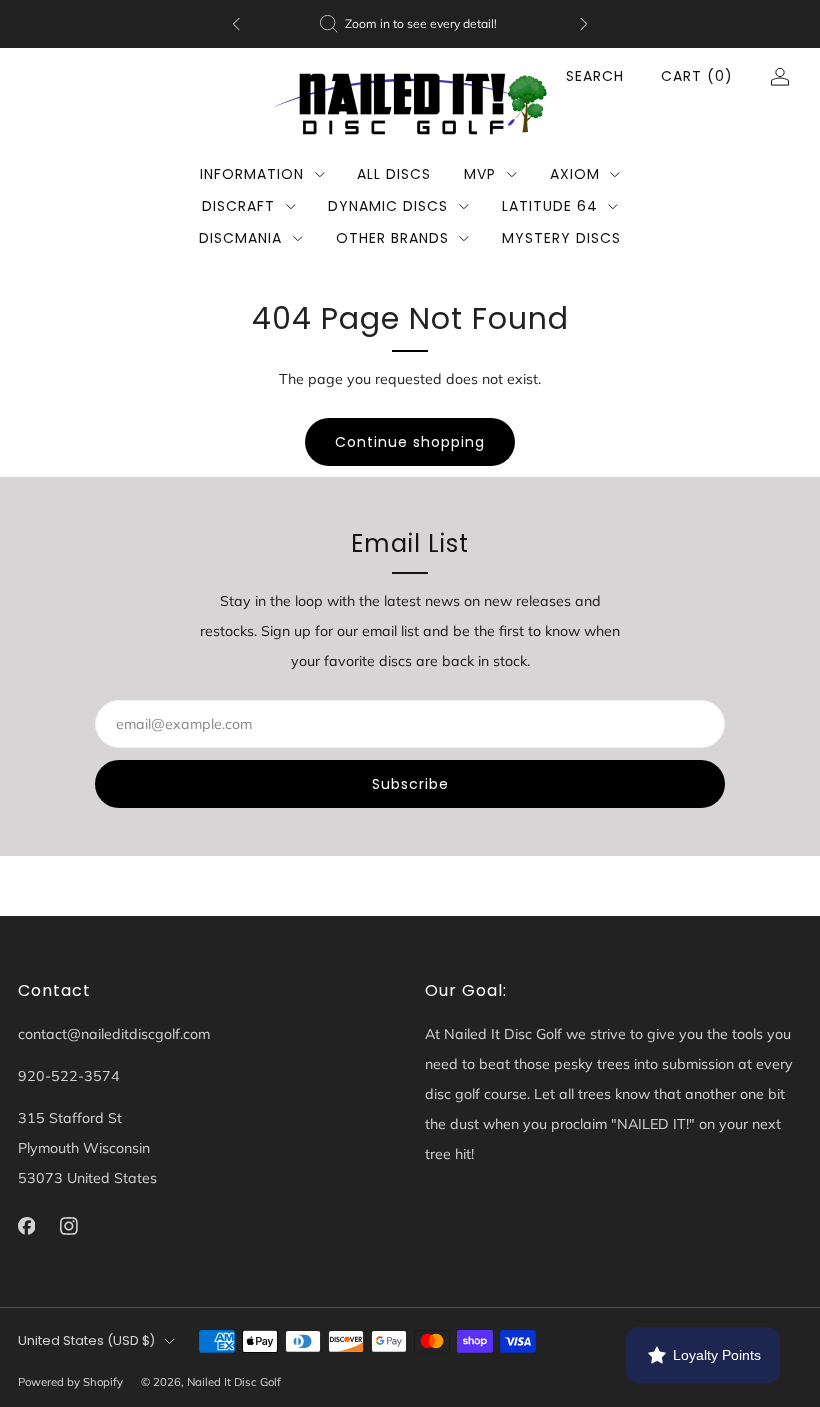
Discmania (240, 238)
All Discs (394, 174)
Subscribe (410, 784)
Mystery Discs (561, 238)
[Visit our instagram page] (69, 1226)
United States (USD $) (86, 1340)
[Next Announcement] (584, 24)
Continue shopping (410, 442)
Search (595, 76)
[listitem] (410, 24)
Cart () (697, 76)
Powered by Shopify (70, 1382)
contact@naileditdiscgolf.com (114, 1034)
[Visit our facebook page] (26, 1226)
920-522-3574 (69, 1076)
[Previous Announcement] (236, 24)
